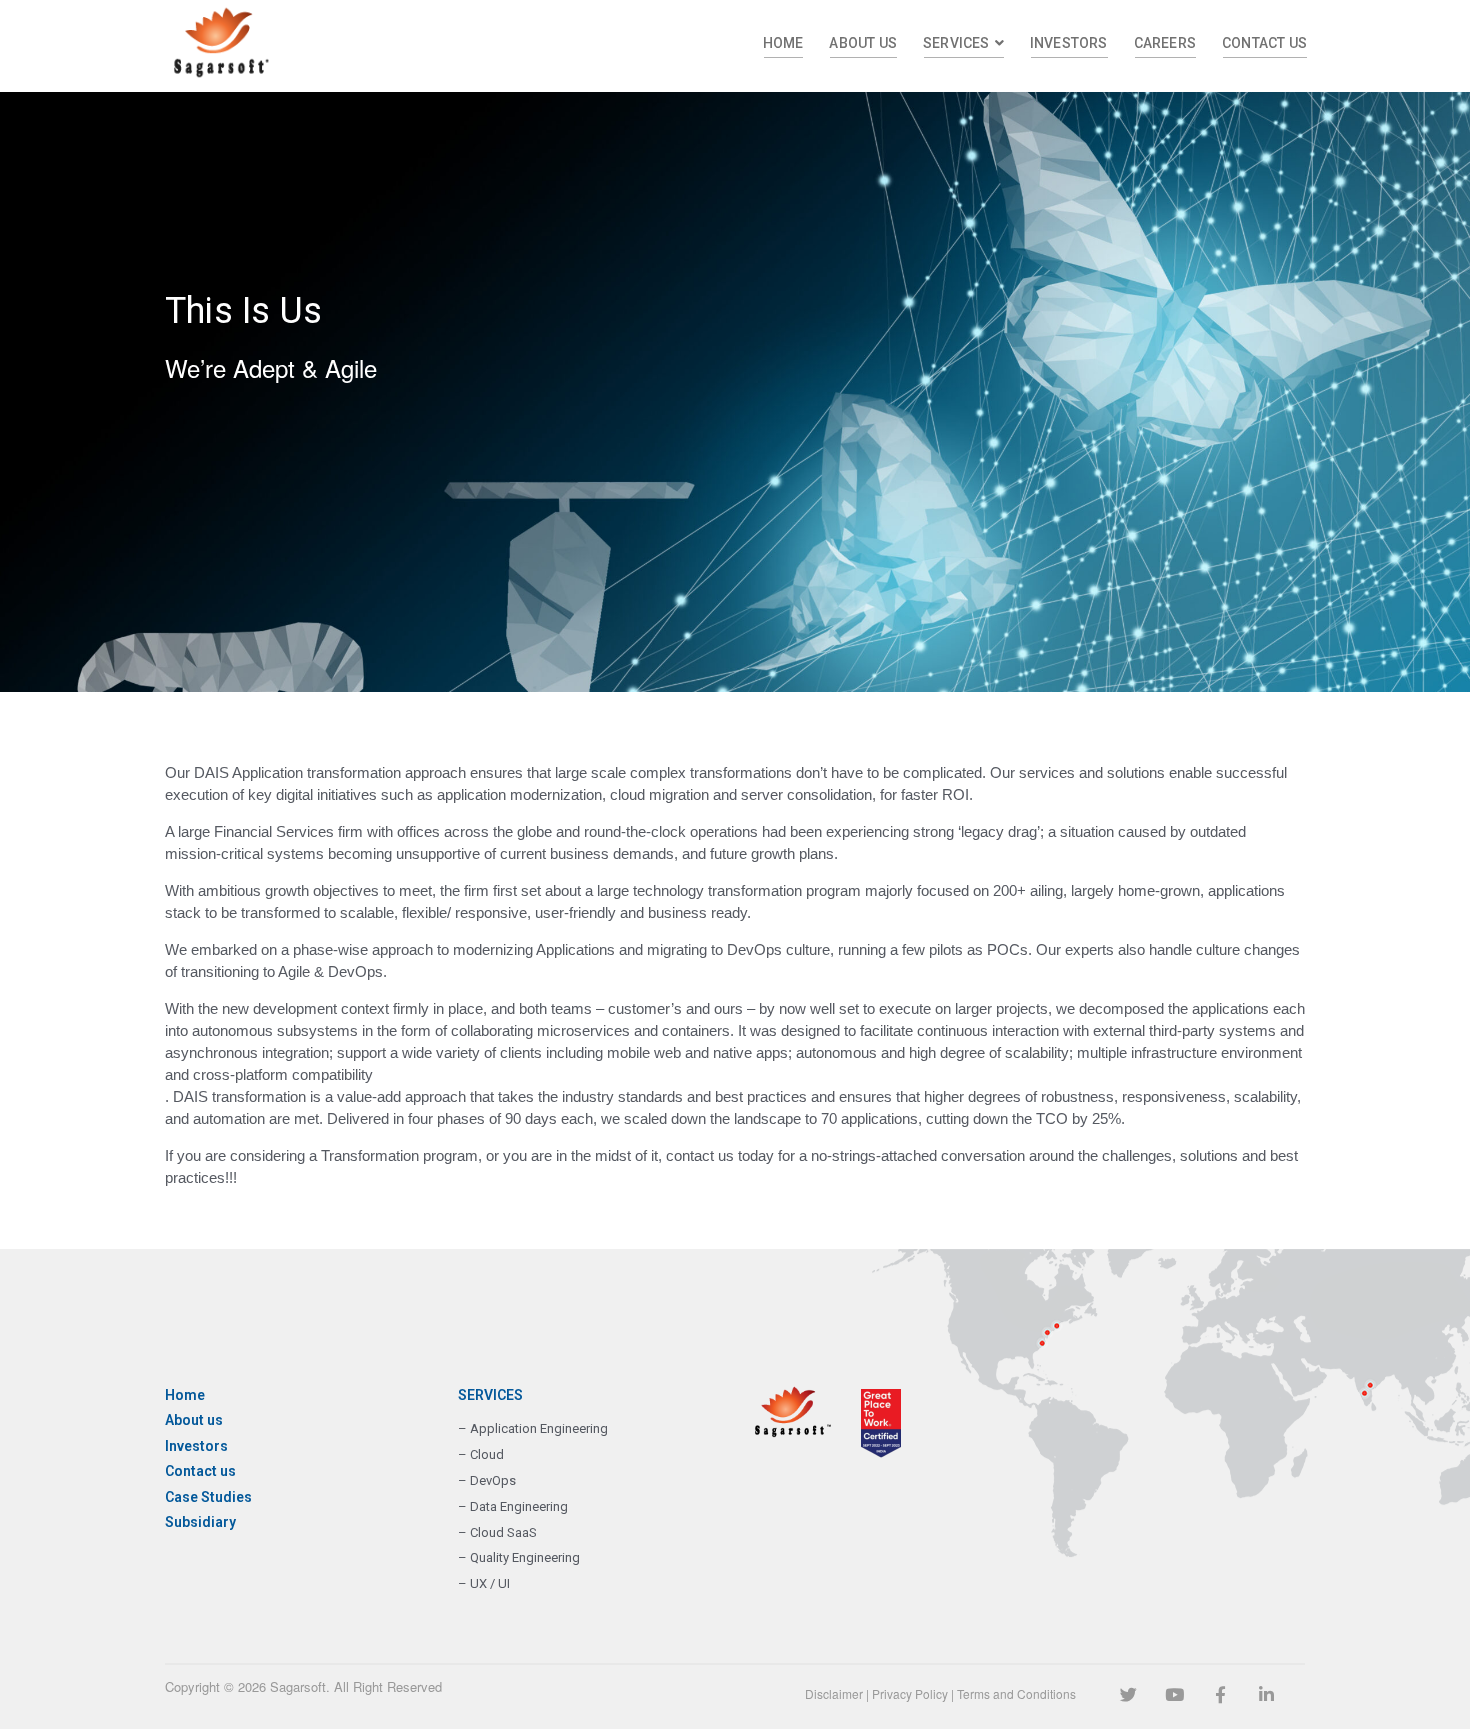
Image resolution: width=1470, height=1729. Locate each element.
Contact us (200, 1471)
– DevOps (487, 1480)
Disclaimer (834, 1693)
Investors (196, 1446)
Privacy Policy (910, 1693)
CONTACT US (1264, 43)
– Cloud (481, 1454)
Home (185, 1395)
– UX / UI (484, 1583)
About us (194, 1420)
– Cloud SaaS (497, 1532)
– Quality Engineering (519, 1557)
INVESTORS (1069, 43)
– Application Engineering (533, 1428)
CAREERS (1165, 43)
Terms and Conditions (1016, 1693)
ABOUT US (863, 43)
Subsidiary (200, 1522)
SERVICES (956, 43)
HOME (783, 43)
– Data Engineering (513, 1506)
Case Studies (208, 1497)
